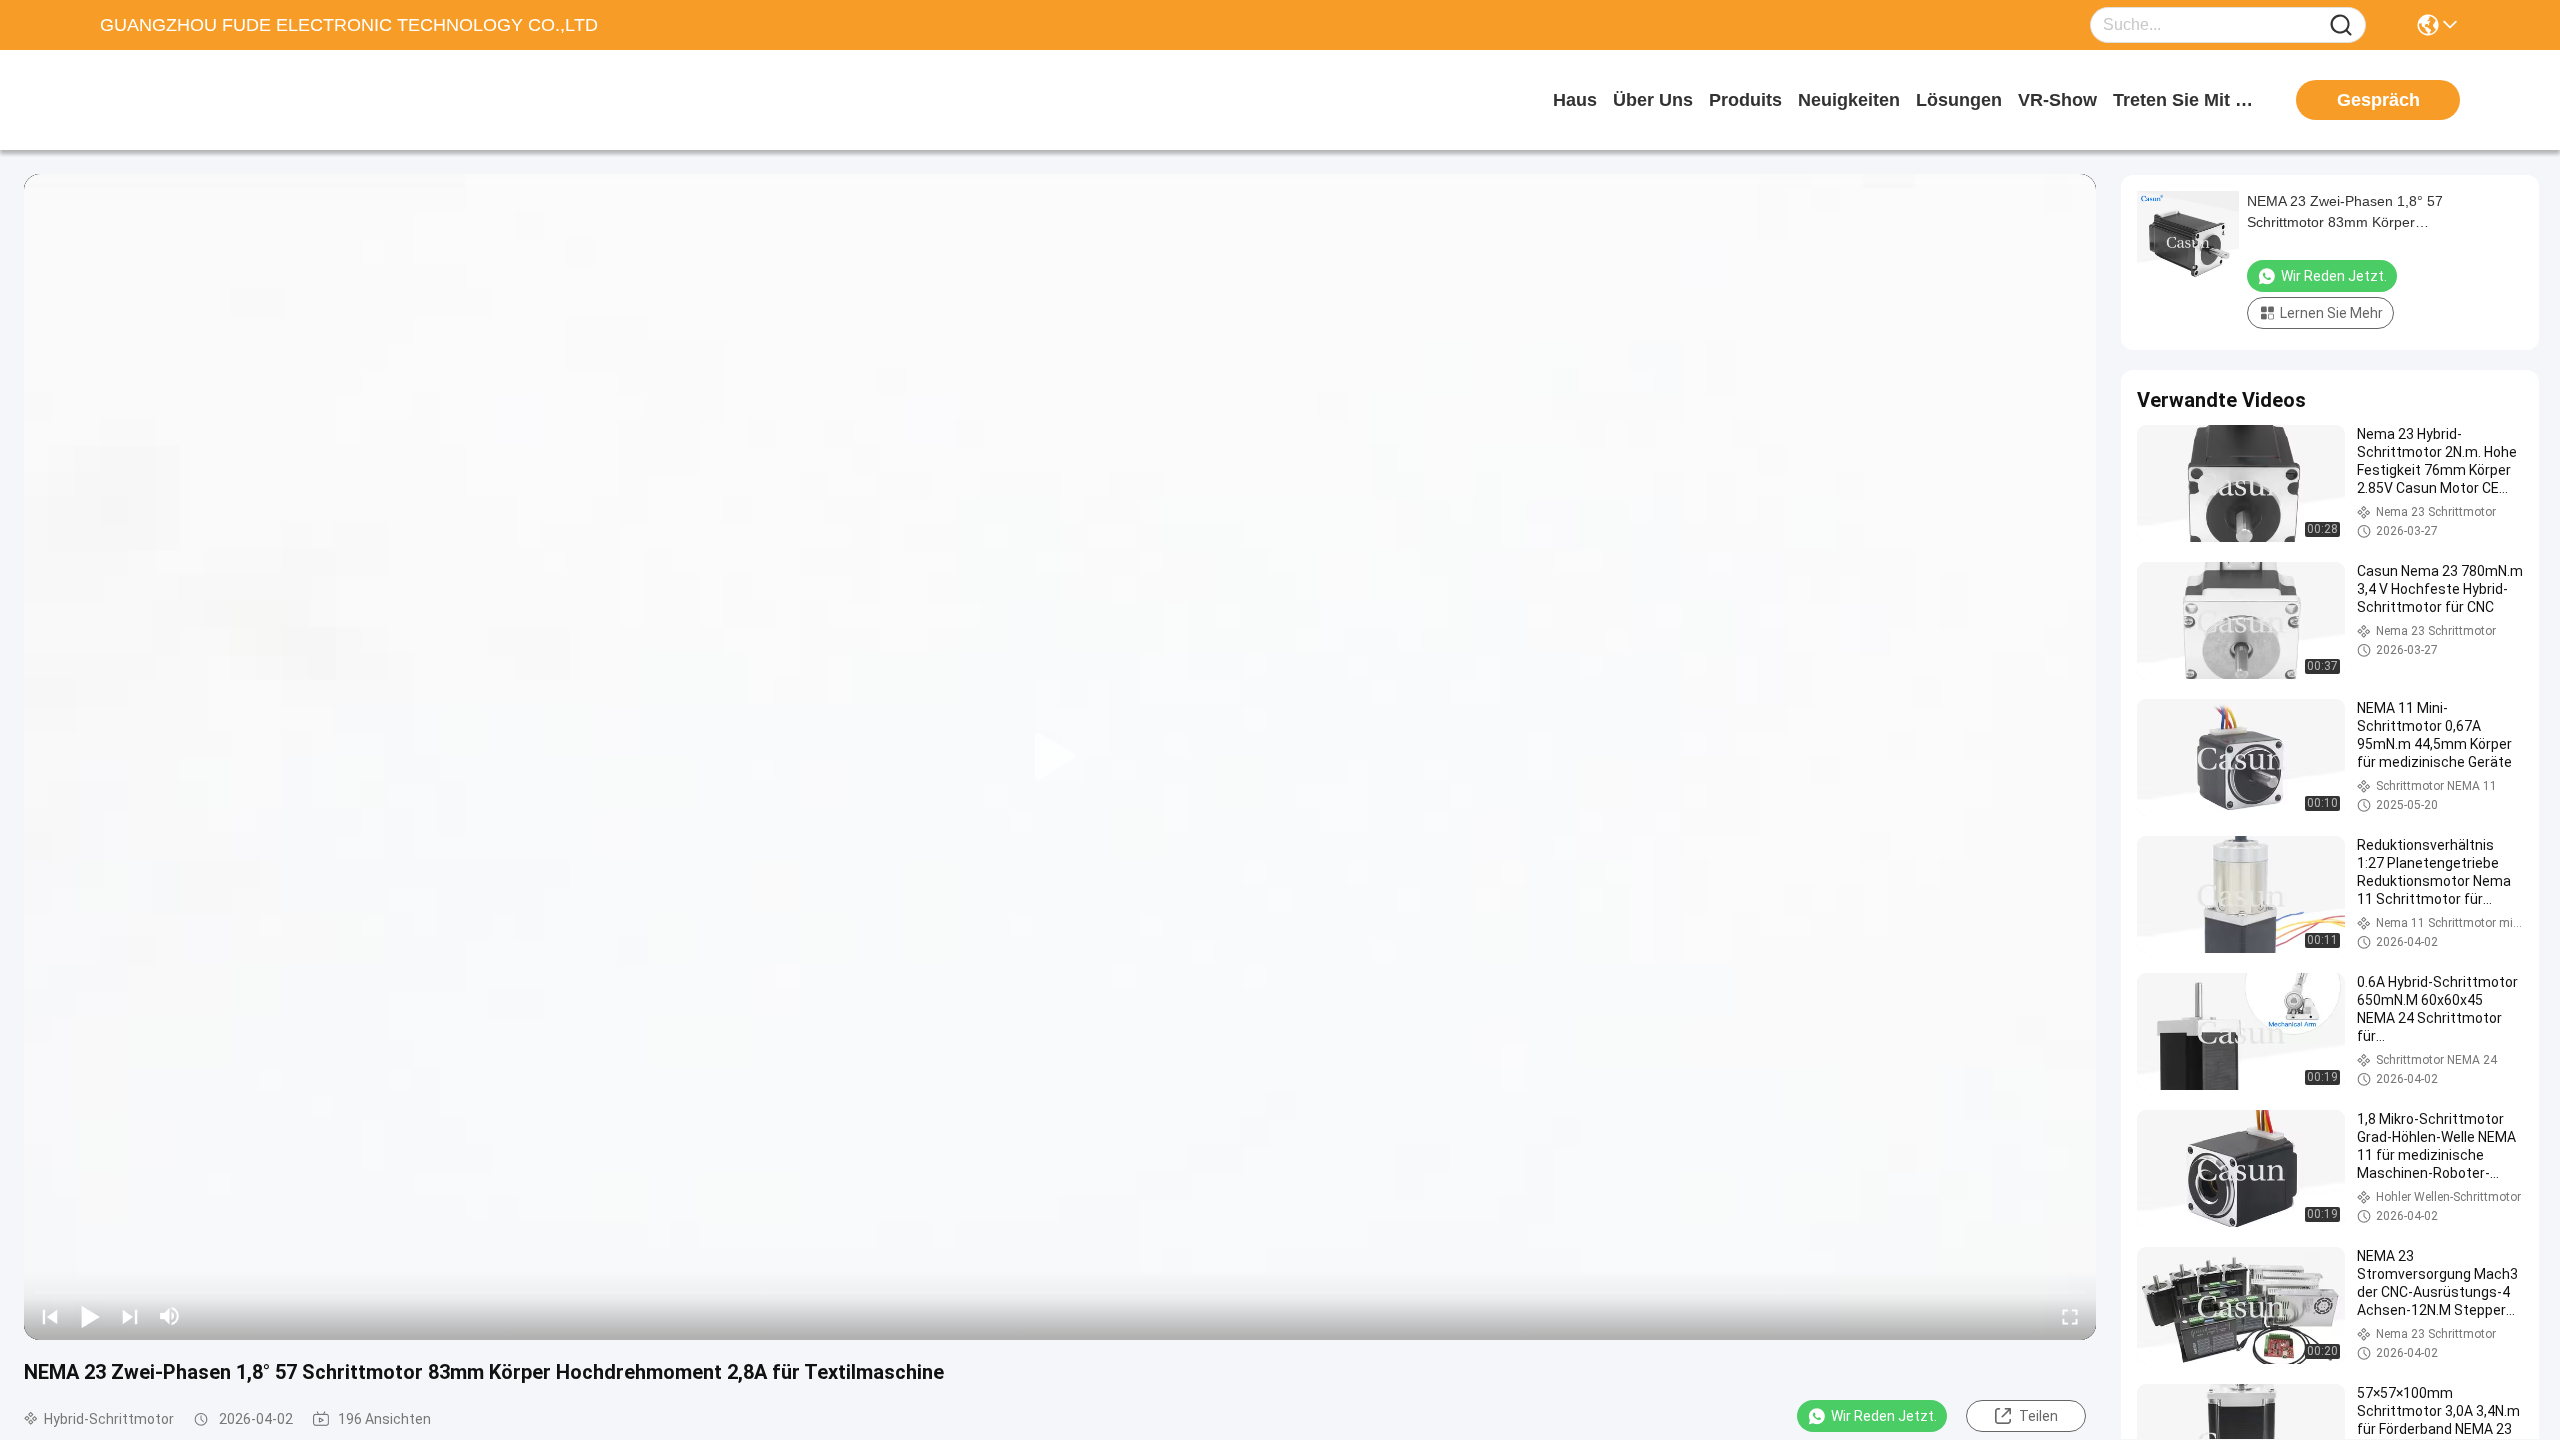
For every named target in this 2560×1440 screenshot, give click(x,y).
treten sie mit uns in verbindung (2188, 100)
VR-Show (2057, 100)
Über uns (1653, 100)
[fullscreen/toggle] (2070, 1316)
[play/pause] (90, 1316)
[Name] (2341, 25)
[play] (1060, 757)
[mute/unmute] (170, 1316)
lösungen (1959, 100)
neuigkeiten (1849, 100)
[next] (130, 1316)
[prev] (50, 1316)
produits (1745, 100)
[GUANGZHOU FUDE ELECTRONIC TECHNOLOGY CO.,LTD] (210, 100)
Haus (1575, 100)
